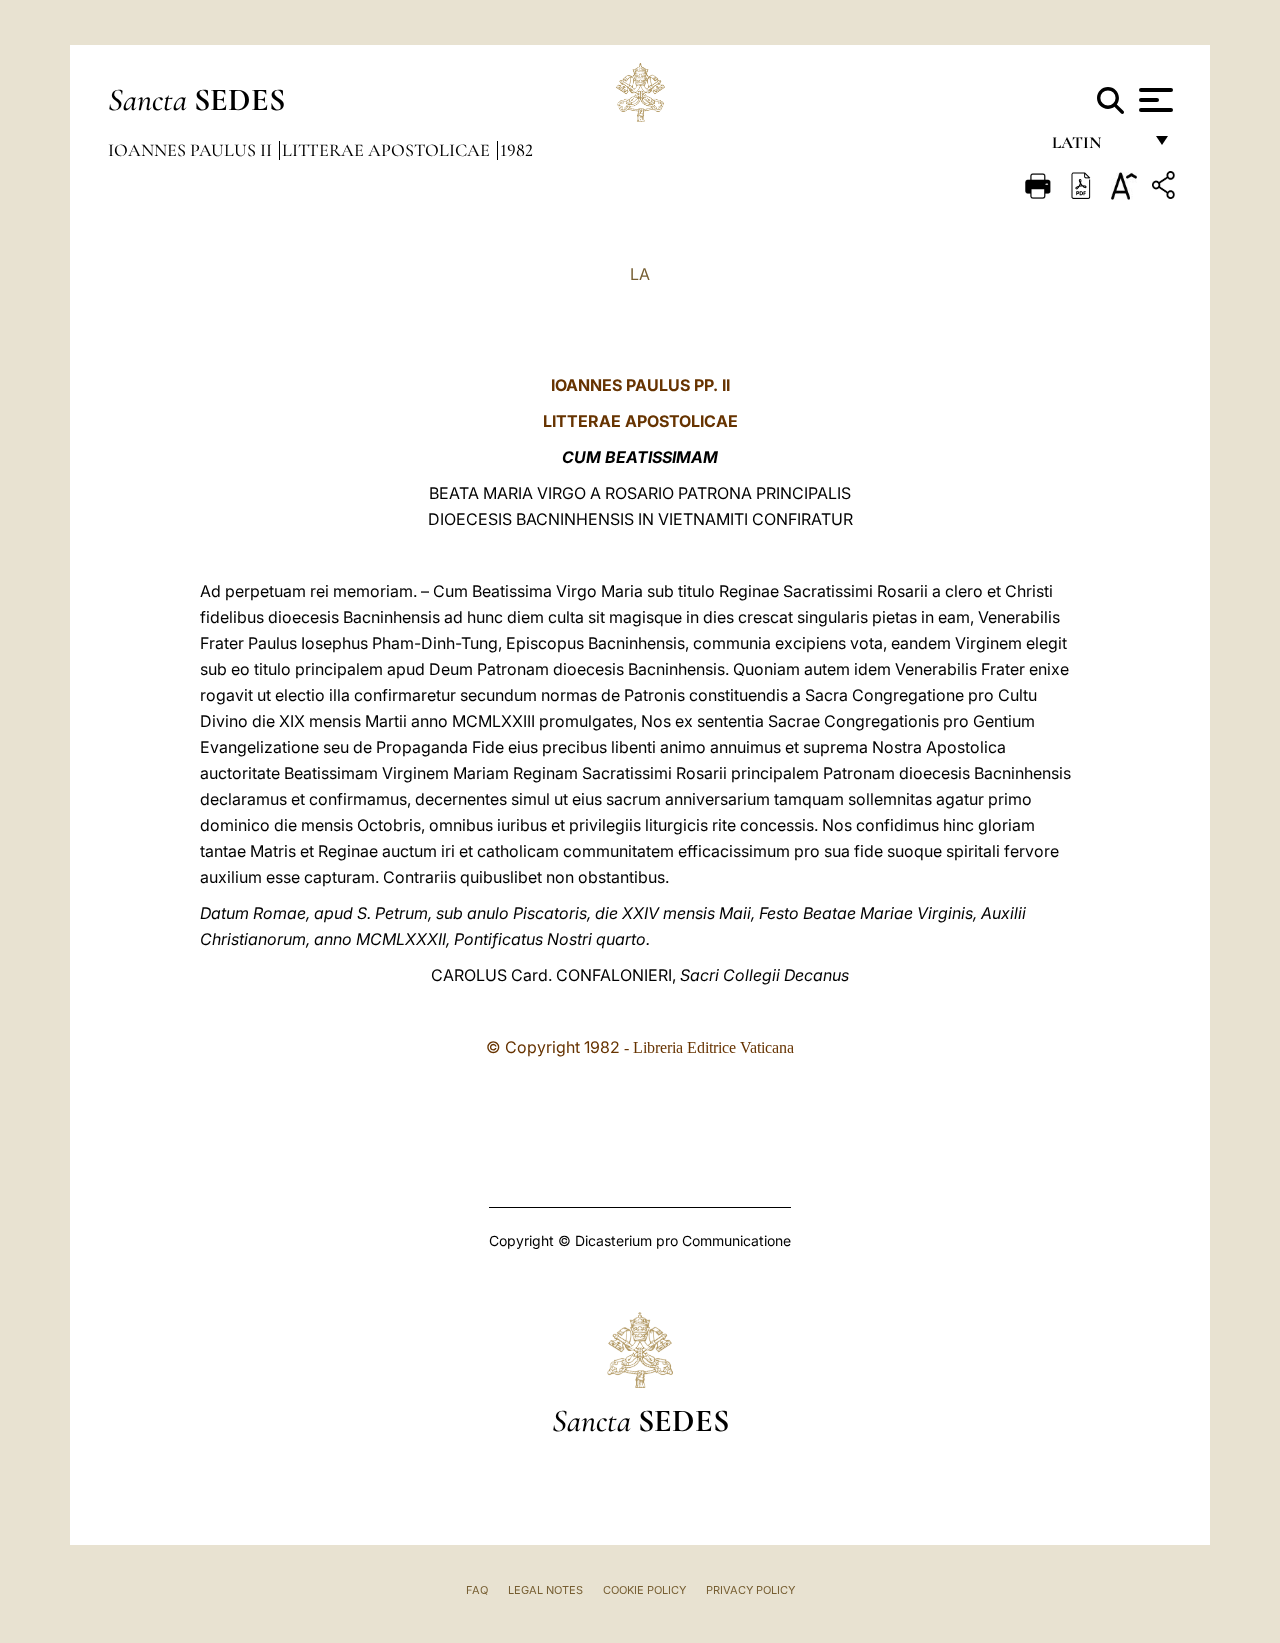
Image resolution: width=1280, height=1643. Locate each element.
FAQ (477, 1590)
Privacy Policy (750, 1590)
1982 (516, 150)
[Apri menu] (1153, 100)
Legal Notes (545, 1590)
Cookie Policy (644, 1590)
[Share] (1166, 188)
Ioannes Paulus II (192, 150)
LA (640, 274)
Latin (1096, 147)
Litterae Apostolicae (388, 150)
